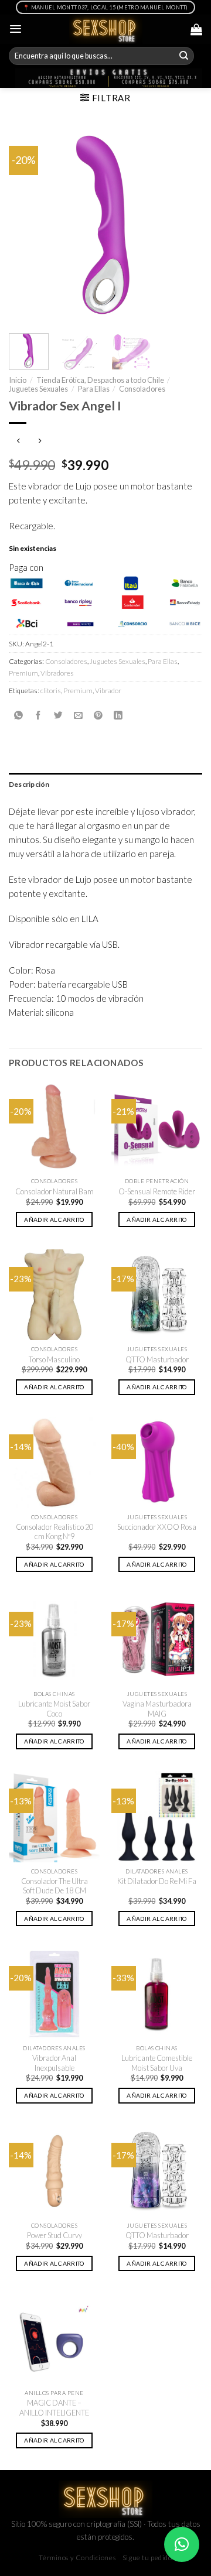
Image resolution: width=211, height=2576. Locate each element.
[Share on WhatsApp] (18, 715)
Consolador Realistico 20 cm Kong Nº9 (55, 1532)
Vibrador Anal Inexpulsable (54, 2063)
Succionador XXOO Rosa (157, 1527)
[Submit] (184, 56)
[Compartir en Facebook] (38, 715)
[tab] (105, 784)
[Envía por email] (78, 715)
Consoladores (142, 389)
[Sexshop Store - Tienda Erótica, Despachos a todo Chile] (106, 29)
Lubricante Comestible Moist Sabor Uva (157, 2063)
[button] (182, 2544)
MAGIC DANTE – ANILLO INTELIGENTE (54, 2408)
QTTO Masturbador (157, 1359)
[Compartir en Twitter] (58, 715)
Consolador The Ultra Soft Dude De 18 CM (55, 1886)
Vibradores (57, 673)
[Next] (183, 225)
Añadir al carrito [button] (54, 1220)
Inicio (18, 380)
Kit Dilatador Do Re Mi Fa (157, 1881)
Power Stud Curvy (55, 2235)
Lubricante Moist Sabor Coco (54, 1709)
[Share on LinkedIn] (118, 715)
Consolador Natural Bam (55, 1191)
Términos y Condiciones (77, 2558)
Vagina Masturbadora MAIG (157, 1709)
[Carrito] (196, 29)
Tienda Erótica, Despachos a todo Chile (100, 380)
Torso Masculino (54, 1359)
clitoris (51, 691)
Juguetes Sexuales (38, 389)
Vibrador (108, 691)
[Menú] (16, 29)
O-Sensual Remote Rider (157, 1191)
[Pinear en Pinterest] (98, 715)
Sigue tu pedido (147, 2558)
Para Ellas (94, 389)
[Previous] (28, 225)
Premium (23, 673)
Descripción (29, 784)
